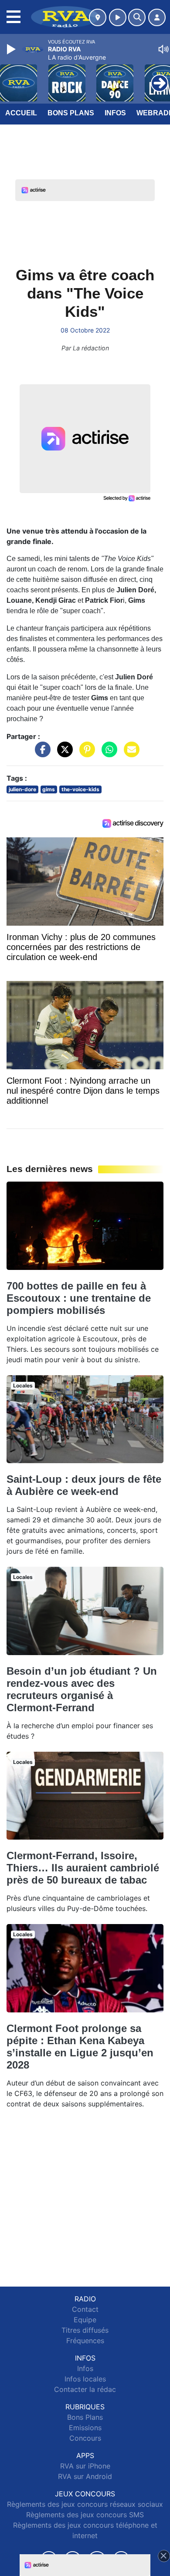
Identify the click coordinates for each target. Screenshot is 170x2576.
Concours (85, 2438)
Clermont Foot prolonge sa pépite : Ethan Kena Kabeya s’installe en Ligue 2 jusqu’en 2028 (80, 2047)
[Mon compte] (157, 17)
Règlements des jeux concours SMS (85, 2515)
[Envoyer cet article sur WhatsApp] (107, 753)
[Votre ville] (98, 17)
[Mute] (163, 49)
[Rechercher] (137, 17)
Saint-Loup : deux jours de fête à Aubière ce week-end (84, 1485)
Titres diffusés (85, 2330)
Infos (115, 113)
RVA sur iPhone (85, 2466)
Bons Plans (71, 113)
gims (49, 789)
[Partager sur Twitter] (63, 753)
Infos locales (85, 2379)
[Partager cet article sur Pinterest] (85, 753)
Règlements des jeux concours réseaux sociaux (85, 2504)
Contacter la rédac (85, 2389)
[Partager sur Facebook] (41, 753)
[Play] (12, 49)
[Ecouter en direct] (118, 17)
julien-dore (22, 789)
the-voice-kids (80, 789)
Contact (85, 2309)
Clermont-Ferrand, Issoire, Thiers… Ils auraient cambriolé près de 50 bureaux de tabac (83, 1868)
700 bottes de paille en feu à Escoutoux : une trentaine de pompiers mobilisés (79, 1298)
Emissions (85, 2428)
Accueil (21, 113)
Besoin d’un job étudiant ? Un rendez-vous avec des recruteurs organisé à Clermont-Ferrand (82, 1689)
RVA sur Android (85, 2476)
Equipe (85, 2320)
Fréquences (85, 2341)
